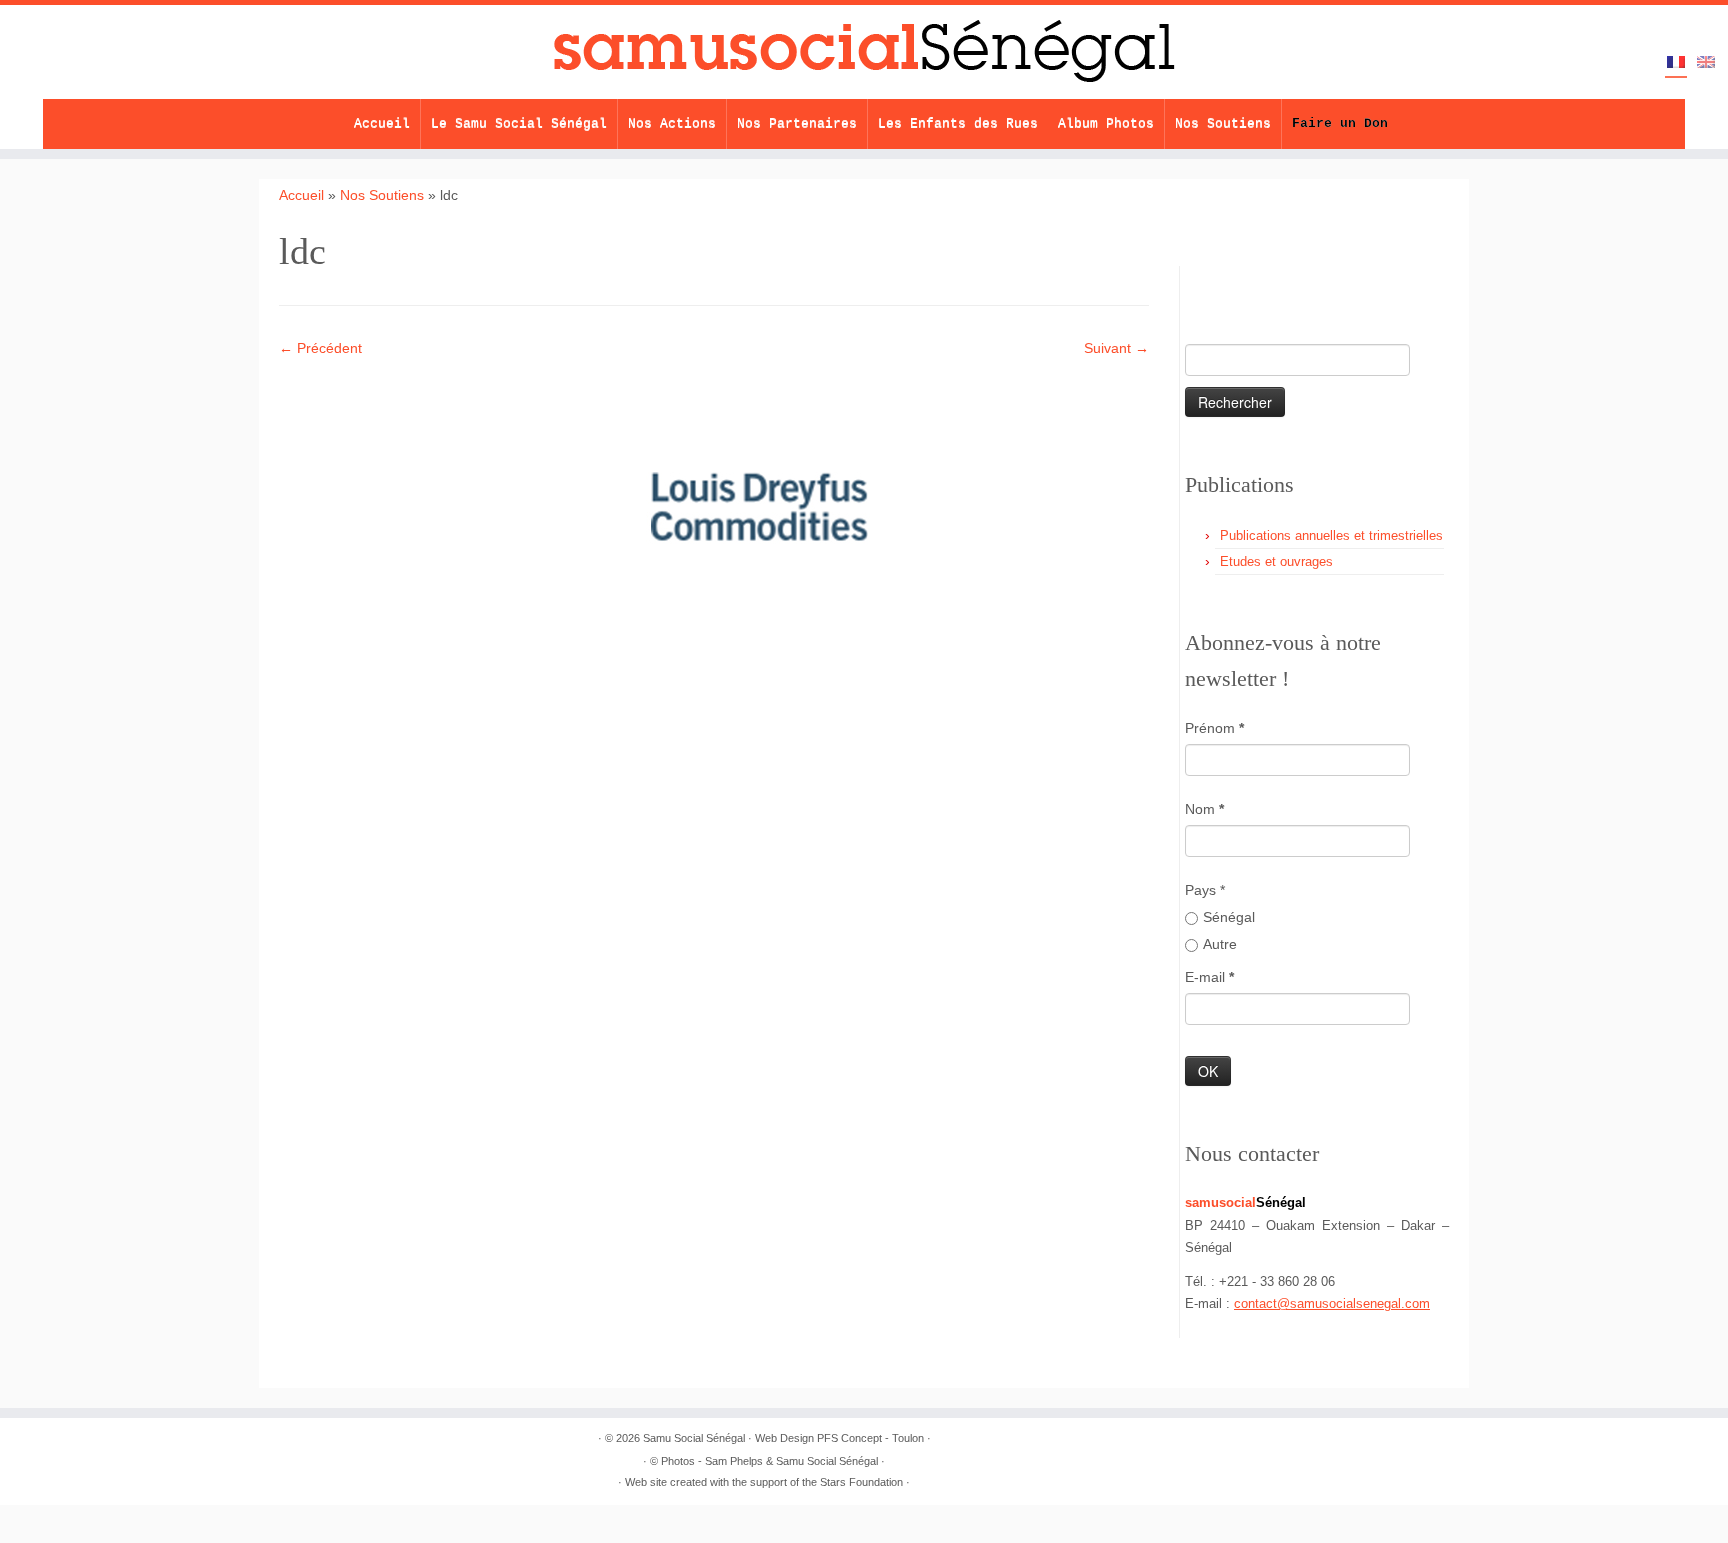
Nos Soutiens (1223, 123)
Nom (1204, 809)
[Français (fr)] (1676, 64)
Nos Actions (672, 123)
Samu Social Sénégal (694, 1438)
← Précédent (320, 348)
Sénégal (1229, 917)
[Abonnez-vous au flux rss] (1202, 282)
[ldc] (764, 509)
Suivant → (1116, 348)
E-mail (1209, 977)
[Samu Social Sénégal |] (864, 52)
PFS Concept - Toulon (870, 1438)
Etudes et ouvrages (1276, 561)
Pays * (1205, 890)
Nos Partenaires (797, 123)
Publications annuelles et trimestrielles (1331, 535)
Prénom (1214, 728)
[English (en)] (1706, 63)
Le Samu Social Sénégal (519, 123)
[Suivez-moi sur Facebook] (1272, 282)
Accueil (382, 123)
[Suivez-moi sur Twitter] (1237, 282)
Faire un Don (1340, 123)
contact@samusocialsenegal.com (1332, 1303)
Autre (1220, 944)
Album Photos (1106, 123)
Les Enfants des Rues (958, 123)
